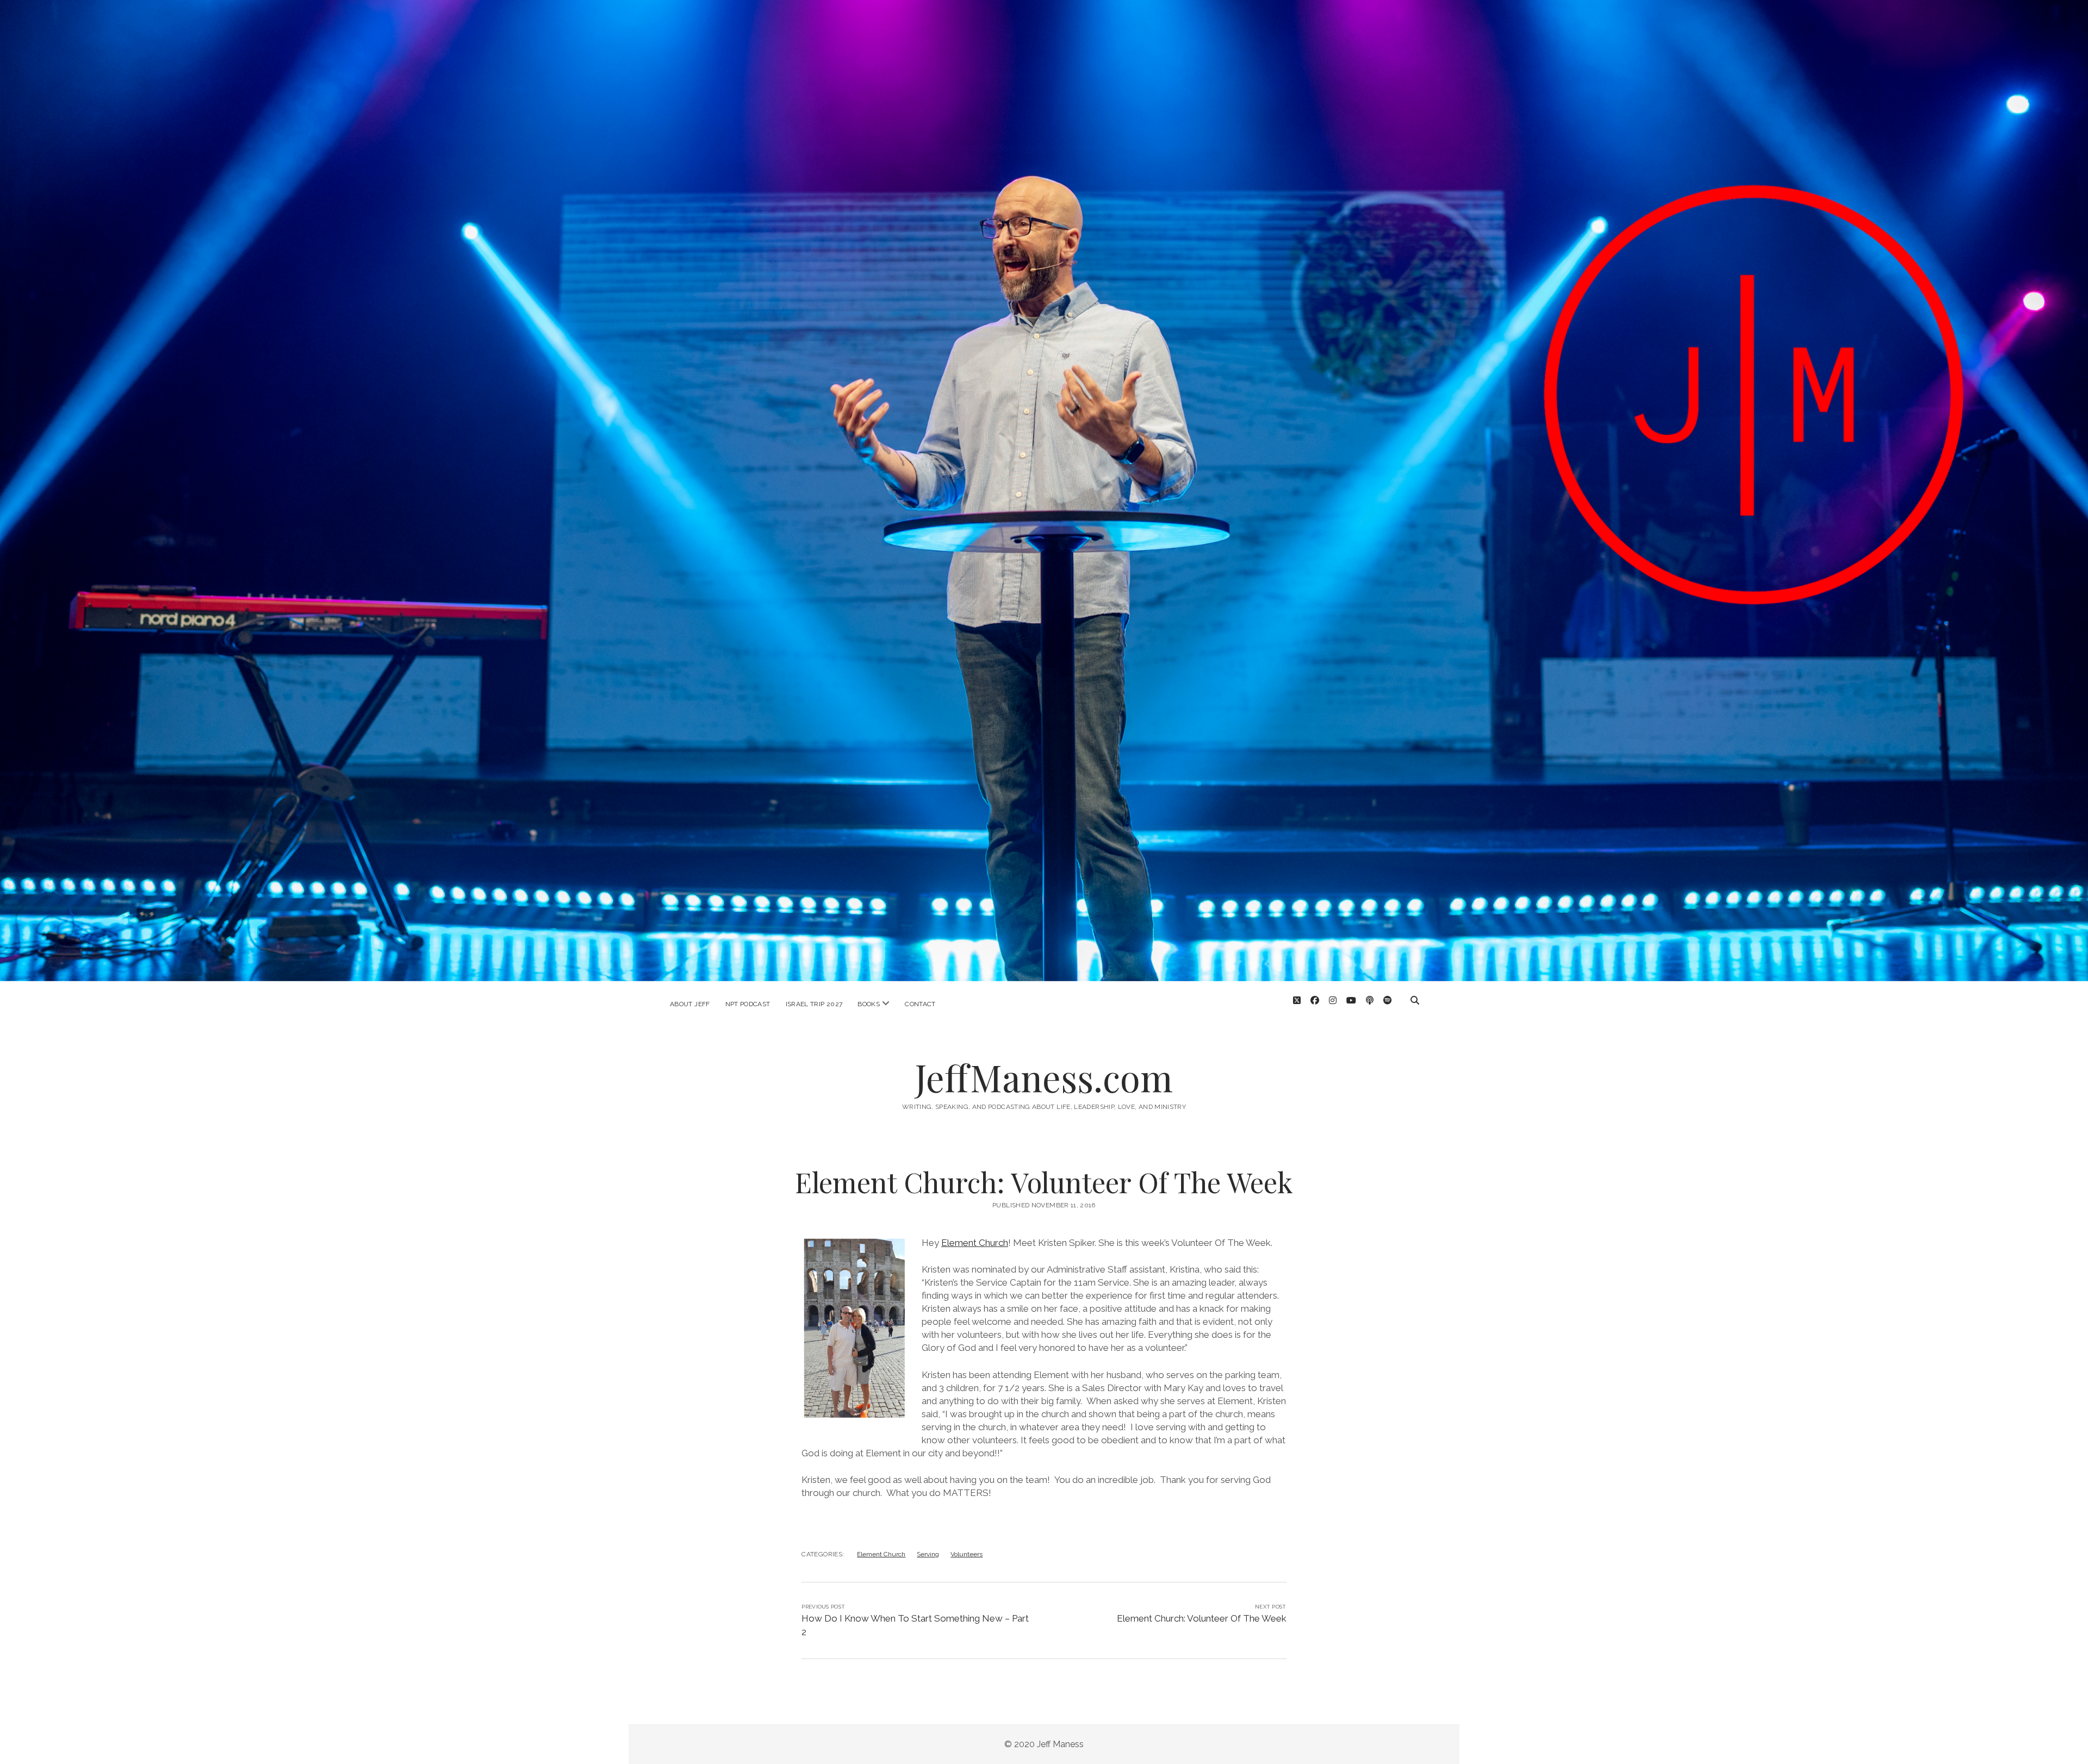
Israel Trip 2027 (814, 1004)
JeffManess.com (1044, 1077)
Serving (928, 1554)
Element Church (975, 1243)
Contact (920, 1004)
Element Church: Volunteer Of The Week (1202, 1618)
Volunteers (967, 1554)
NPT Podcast (748, 1004)
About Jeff (690, 1004)
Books (869, 1004)
